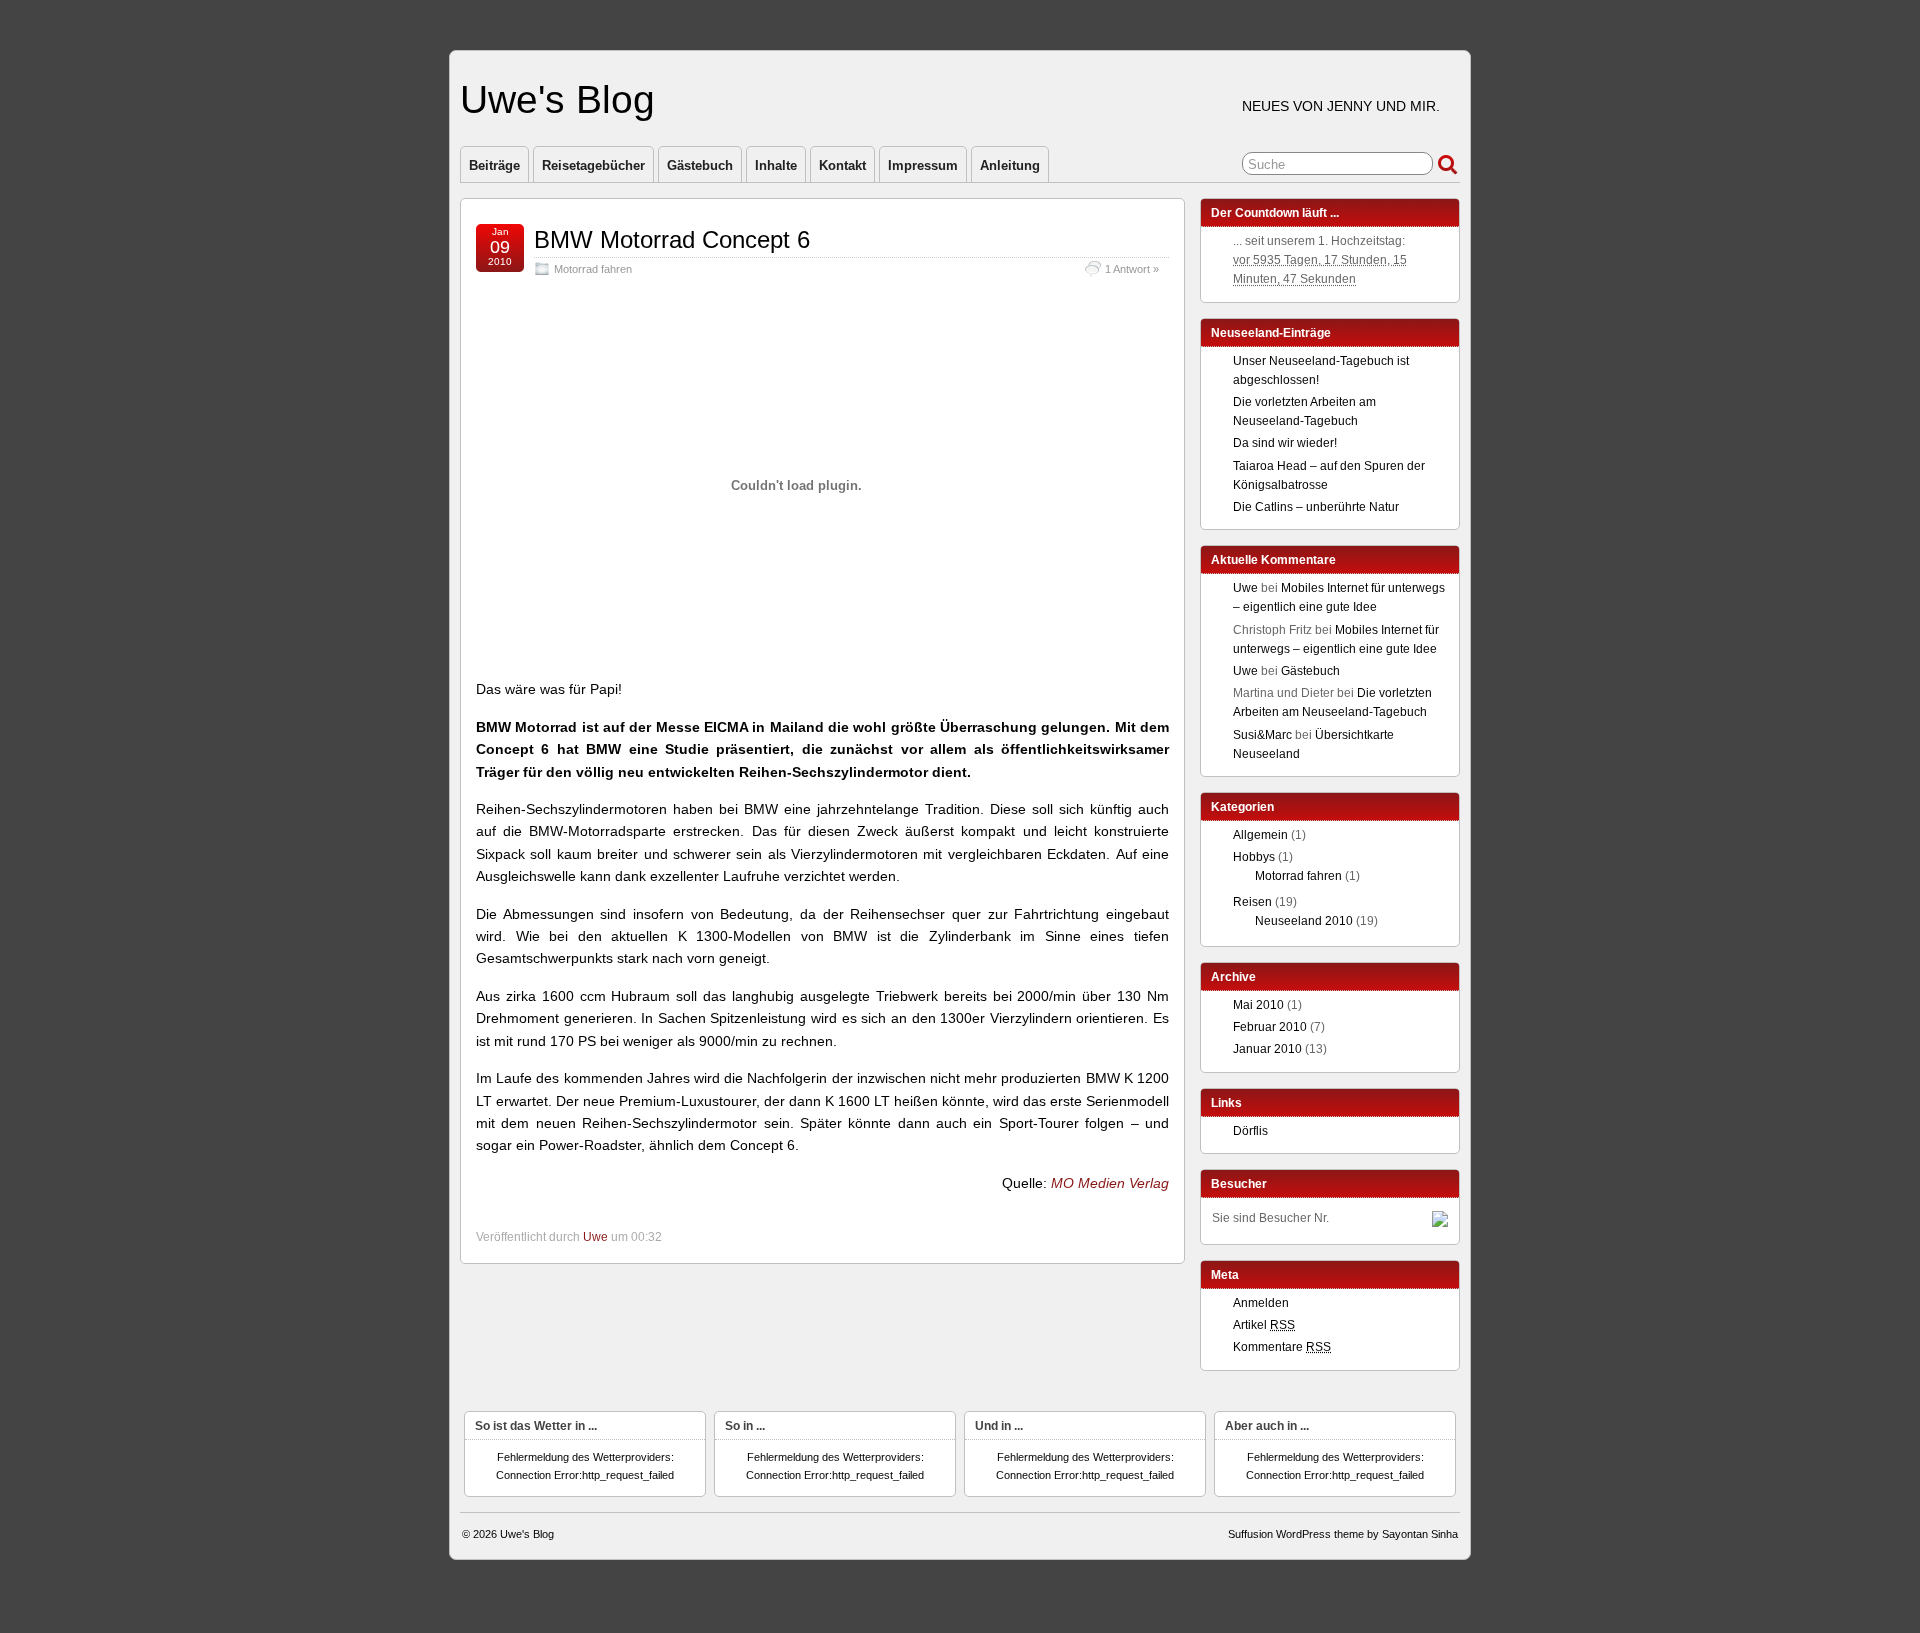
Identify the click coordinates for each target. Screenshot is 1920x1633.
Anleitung (1010, 165)
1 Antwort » (1132, 269)
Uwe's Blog (557, 99)
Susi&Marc (1262, 735)
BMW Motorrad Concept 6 (672, 239)
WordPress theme (1320, 1534)
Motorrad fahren (593, 269)
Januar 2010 (1267, 1049)
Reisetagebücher (593, 165)
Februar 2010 (1270, 1027)
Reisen (1252, 902)
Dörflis (1250, 1131)
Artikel (1264, 1325)
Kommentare (1282, 1347)
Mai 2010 (1258, 1005)
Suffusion (1250, 1534)
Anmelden (1261, 1303)
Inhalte (776, 165)
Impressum (923, 165)
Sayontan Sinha (1420, 1534)
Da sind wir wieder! (1285, 443)
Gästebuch (700, 165)
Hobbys (1254, 857)
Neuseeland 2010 (1304, 921)
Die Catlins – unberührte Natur (1316, 507)
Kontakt (842, 165)
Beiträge (494, 165)
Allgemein (1260, 835)
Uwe (595, 1237)
